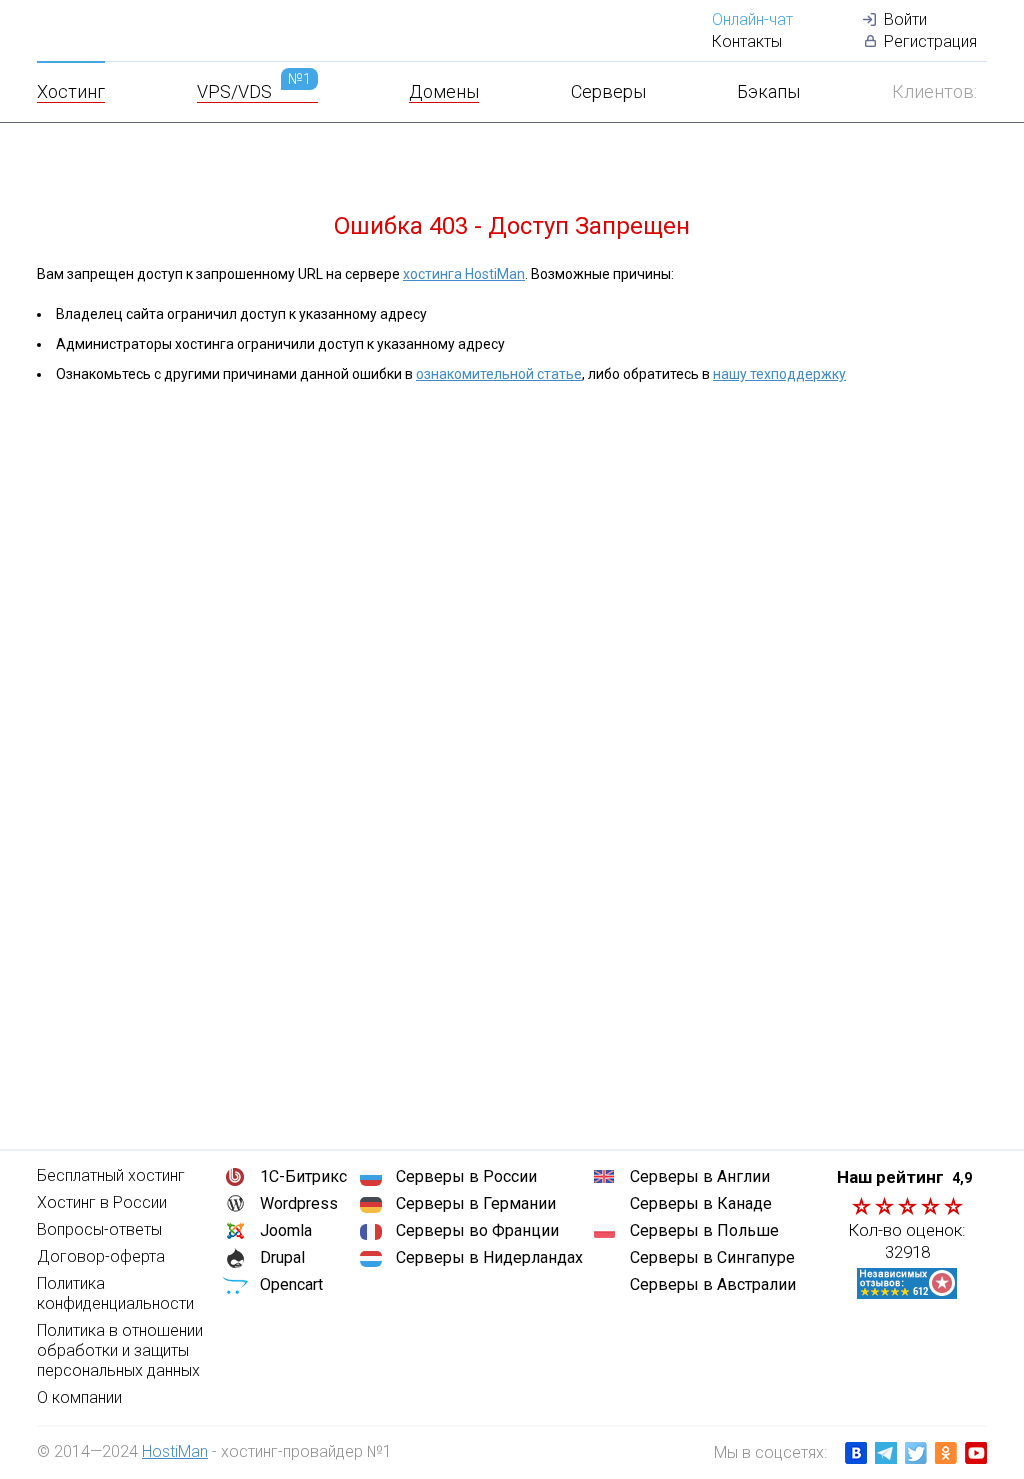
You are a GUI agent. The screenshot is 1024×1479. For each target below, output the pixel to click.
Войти (905, 19)
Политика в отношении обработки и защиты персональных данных (120, 1350)
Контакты (747, 41)
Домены (444, 91)
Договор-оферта (101, 1256)
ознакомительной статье (499, 374)
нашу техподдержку (779, 374)
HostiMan (175, 1451)
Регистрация (930, 41)
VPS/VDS (254, 91)
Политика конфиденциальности (115, 1293)
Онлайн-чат (752, 19)
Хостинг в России (102, 1202)
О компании (79, 1397)
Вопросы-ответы (99, 1229)
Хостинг (71, 91)
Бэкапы (768, 91)
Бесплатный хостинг (111, 1175)
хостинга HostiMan (464, 274)
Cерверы (608, 91)
